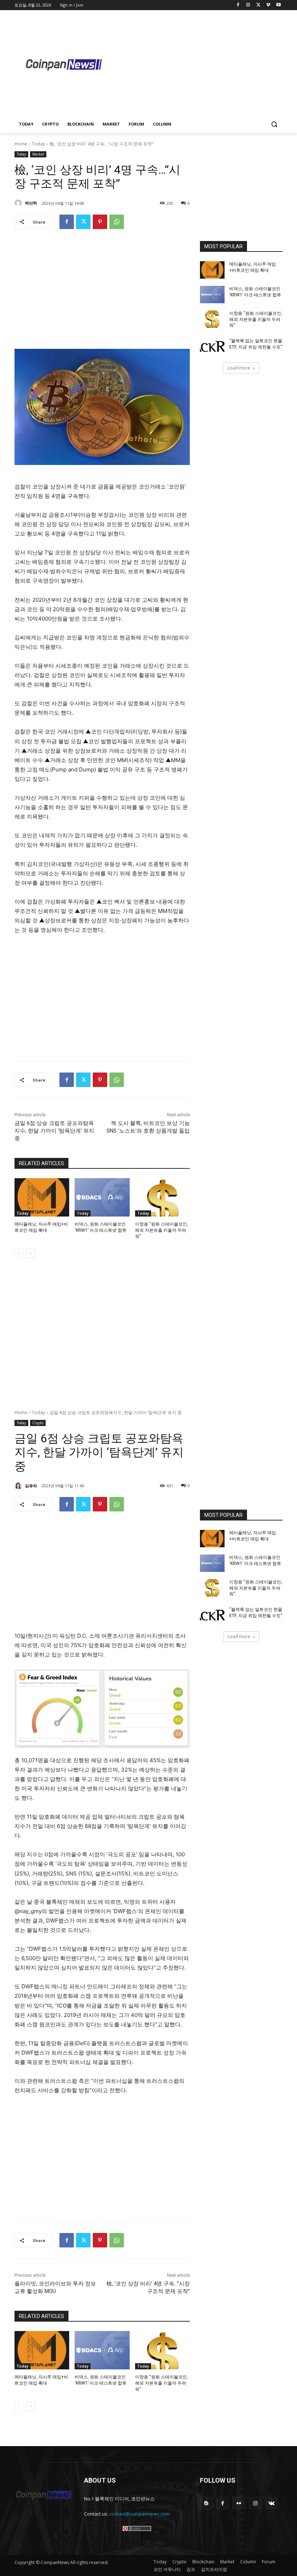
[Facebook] (238, 5)
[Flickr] (239, 2503)
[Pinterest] (100, 222)
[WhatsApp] (117, 222)
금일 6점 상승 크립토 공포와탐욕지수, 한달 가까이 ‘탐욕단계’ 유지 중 (54, 1131)
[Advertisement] (205, 64)
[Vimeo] (268, 5)
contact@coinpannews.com (139, 2514)
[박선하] (19, 203)
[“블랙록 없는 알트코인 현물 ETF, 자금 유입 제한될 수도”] (212, 347)
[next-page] (31, 1253)
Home (21, 144)
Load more (239, 368)
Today (38, 144)
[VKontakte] (271, 2503)
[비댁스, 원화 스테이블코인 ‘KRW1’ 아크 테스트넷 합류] (102, 1197)
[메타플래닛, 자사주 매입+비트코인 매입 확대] (42, 1197)
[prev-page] (19, 1253)
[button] (274, 124)
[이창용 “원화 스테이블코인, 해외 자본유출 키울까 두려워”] (162, 1197)
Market (38, 154)
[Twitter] (258, 5)
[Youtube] (278, 5)
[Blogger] (206, 2503)
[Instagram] (248, 5)
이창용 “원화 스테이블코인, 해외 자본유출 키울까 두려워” (162, 1230)
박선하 (31, 203)
